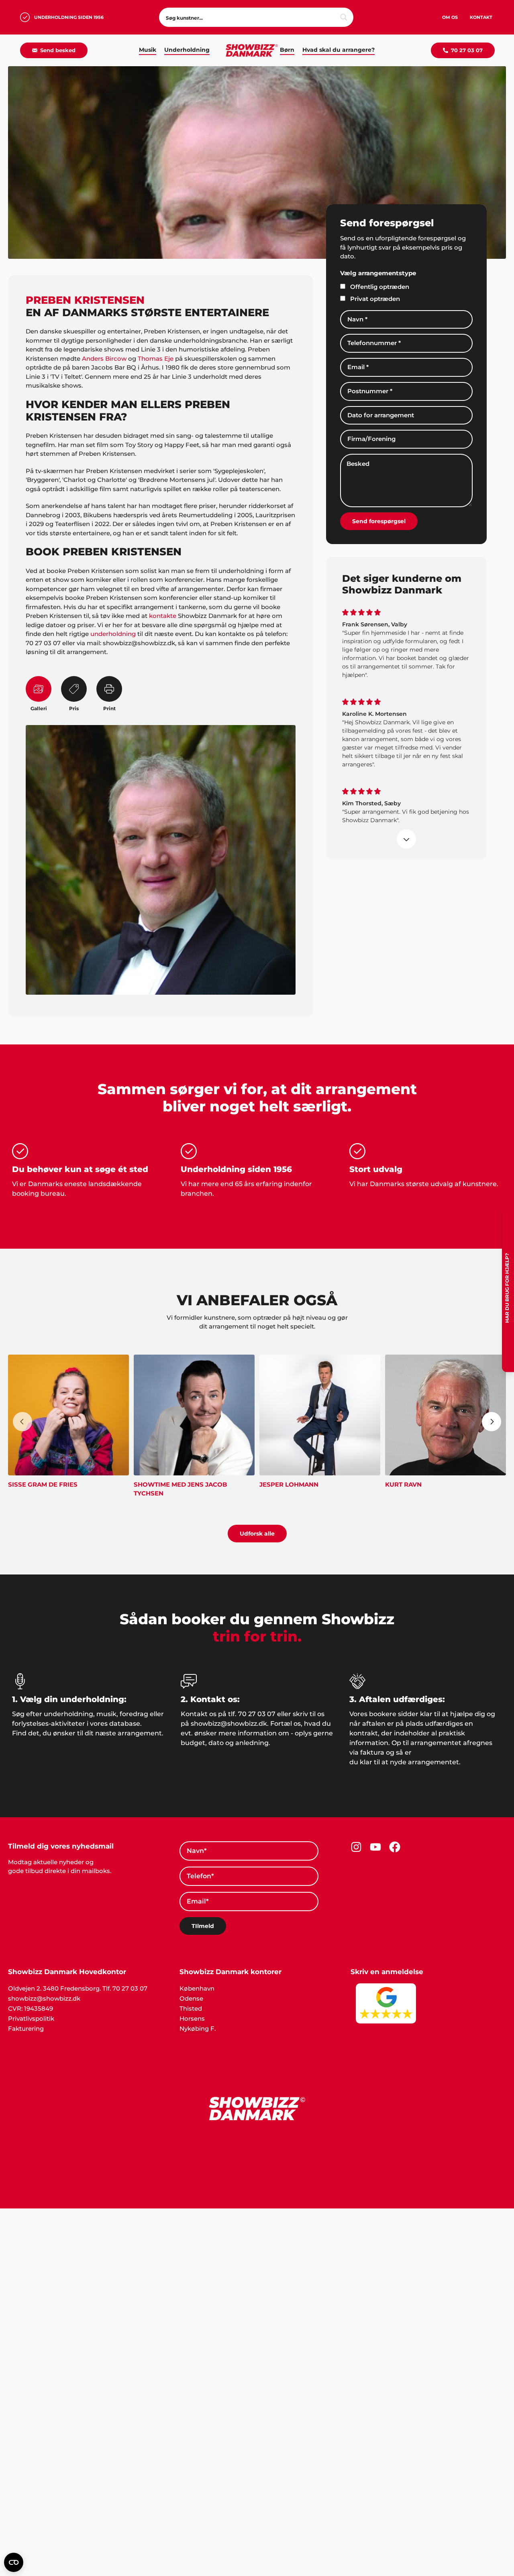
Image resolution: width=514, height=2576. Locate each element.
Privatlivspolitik (31, 2018)
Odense (191, 1998)
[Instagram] (356, 1847)
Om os (450, 17)
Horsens (192, 2018)
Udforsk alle (257, 1534)
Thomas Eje (156, 359)
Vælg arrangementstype (378, 273)
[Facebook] (395, 1847)
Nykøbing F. (198, 2028)
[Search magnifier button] (344, 17)
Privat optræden (375, 299)
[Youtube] (375, 1847)
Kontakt (481, 17)
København (197, 1988)
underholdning (113, 634)
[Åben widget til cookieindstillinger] (14, 2562)
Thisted (191, 2008)
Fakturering (26, 2028)
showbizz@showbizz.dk (44, 1998)
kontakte (163, 616)
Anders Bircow (104, 359)
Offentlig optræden (380, 287)
